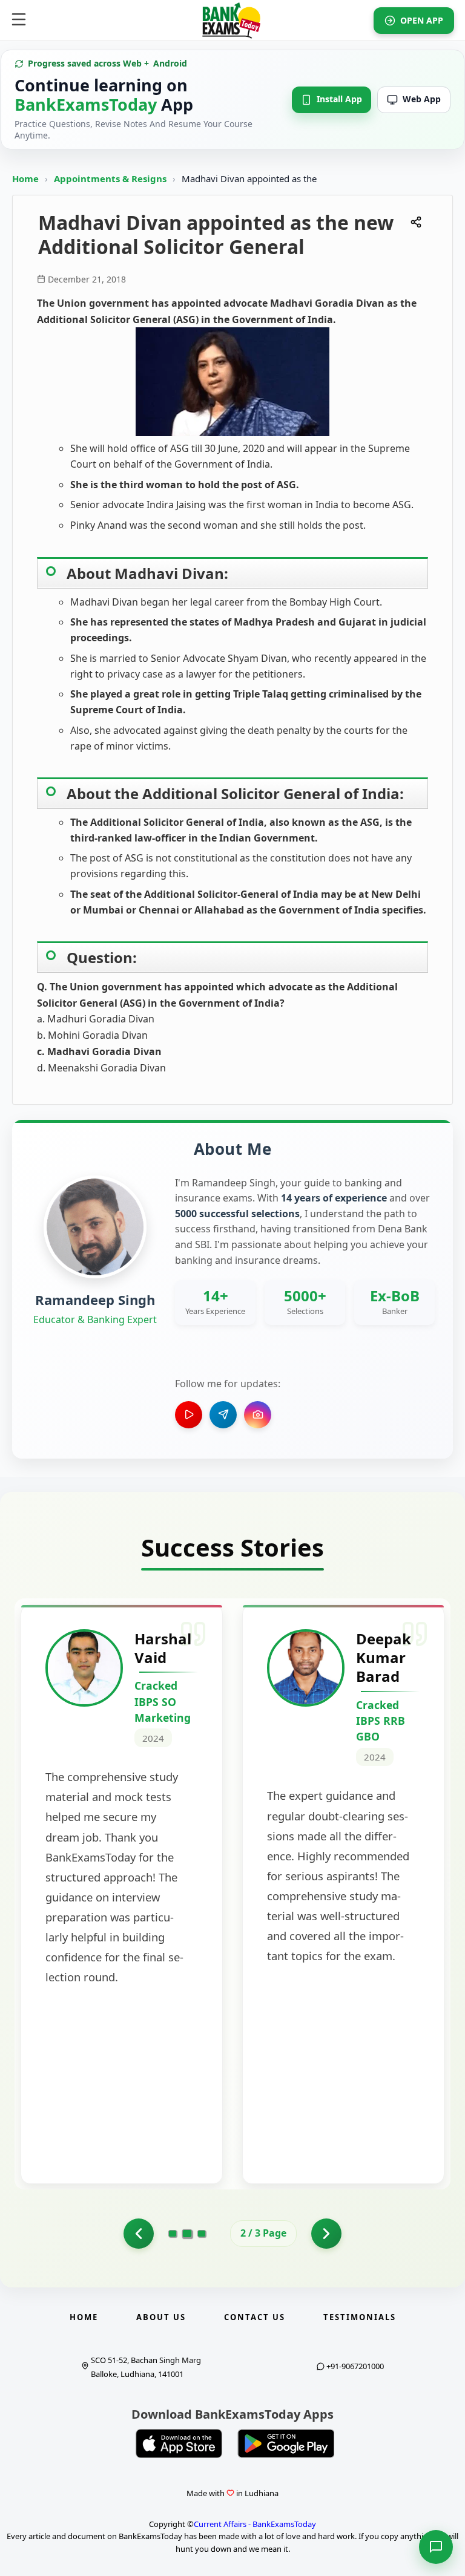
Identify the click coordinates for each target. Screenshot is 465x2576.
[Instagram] (258, 1415)
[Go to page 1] (139, 2234)
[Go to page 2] (187, 2234)
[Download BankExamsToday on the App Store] (179, 2444)
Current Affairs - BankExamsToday (255, 2524)
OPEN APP (422, 20)
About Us (161, 2317)
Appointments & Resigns (111, 178)
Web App (422, 99)
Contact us (255, 2317)
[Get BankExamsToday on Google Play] (286, 2444)
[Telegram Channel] (223, 1415)
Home (25, 178)
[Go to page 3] (202, 2234)
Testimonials (360, 2317)
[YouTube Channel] (189, 1415)
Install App (339, 99)
